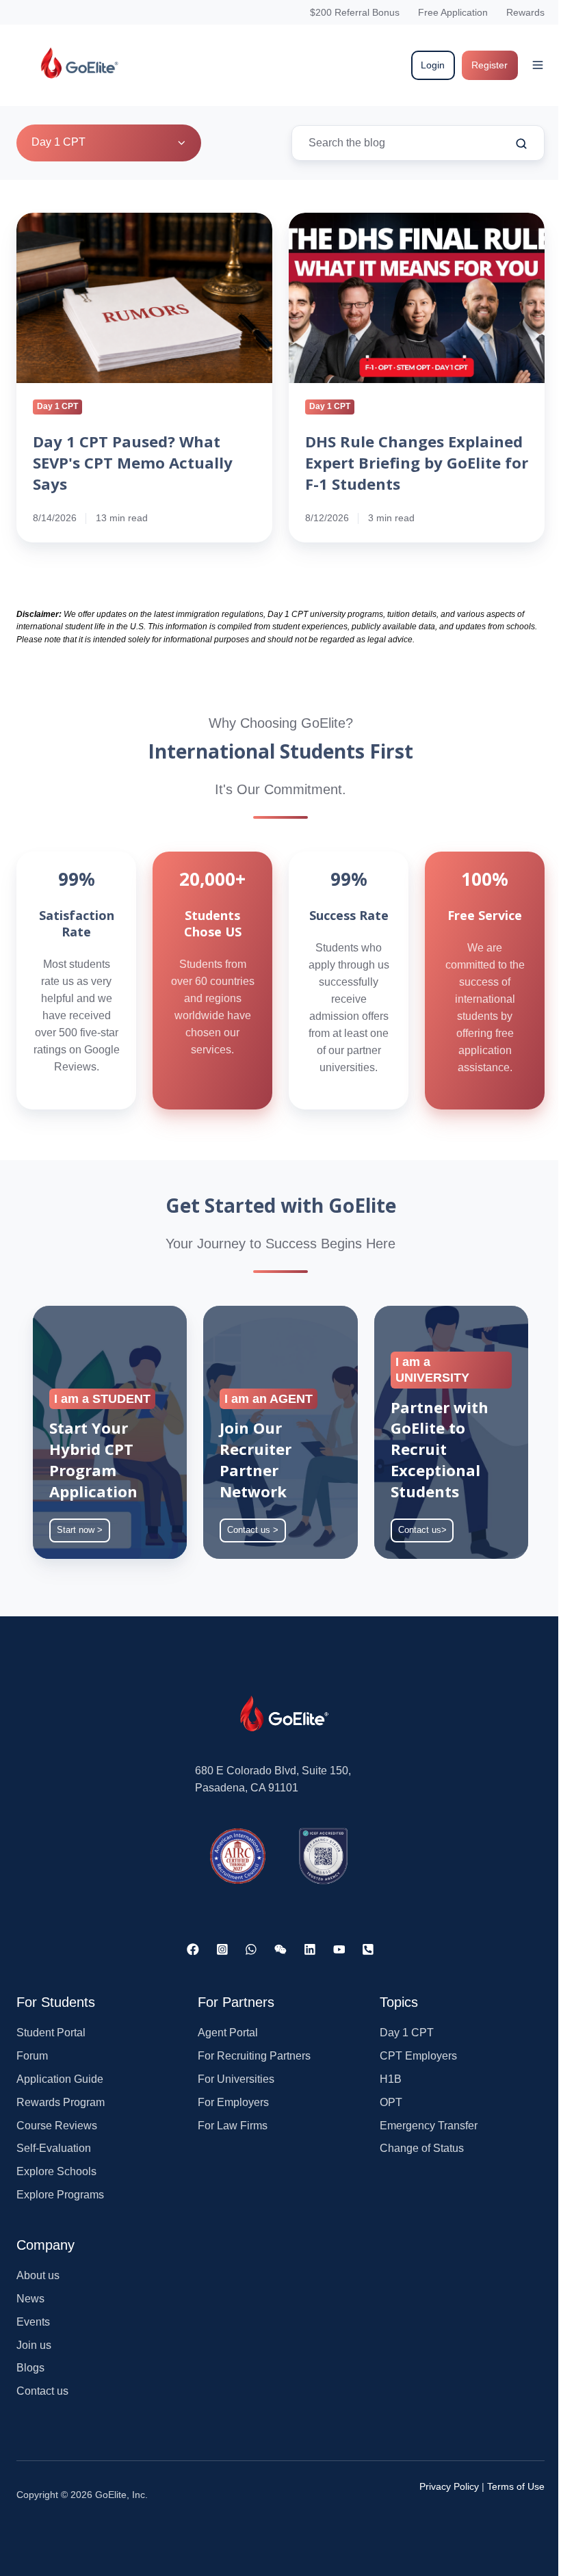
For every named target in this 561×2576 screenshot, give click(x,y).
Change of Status (422, 2148)
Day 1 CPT (407, 2033)
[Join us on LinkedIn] (310, 1949)
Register (490, 65)
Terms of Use (516, 2486)
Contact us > (253, 1530)
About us (38, 2275)
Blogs (30, 2368)
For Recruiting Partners (254, 2056)
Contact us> (422, 1530)
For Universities (236, 2079)
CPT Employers (418, 2056)
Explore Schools (56, 2171)
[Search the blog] (521, 144)
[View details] (193, 1949)
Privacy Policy (449, 2486)
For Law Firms (233, 2126)
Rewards (525, 12)
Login (433, 65)
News (30, 2299)
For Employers (233, 2102)
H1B (391, 2079)
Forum (32, 2056)
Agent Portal (228, 2033)
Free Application (453, 12)
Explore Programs (60, 2195)
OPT (391, 2102)
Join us (34, 2345)
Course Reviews (57, 2126)
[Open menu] (538, 65)
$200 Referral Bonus (355, 12)
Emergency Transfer (429, 2126)
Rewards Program (61, 2102)
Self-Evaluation (54, 2148)
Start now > (80, 1530)
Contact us (42, 2391)
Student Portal (51, 2033)
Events (33, 2322)
